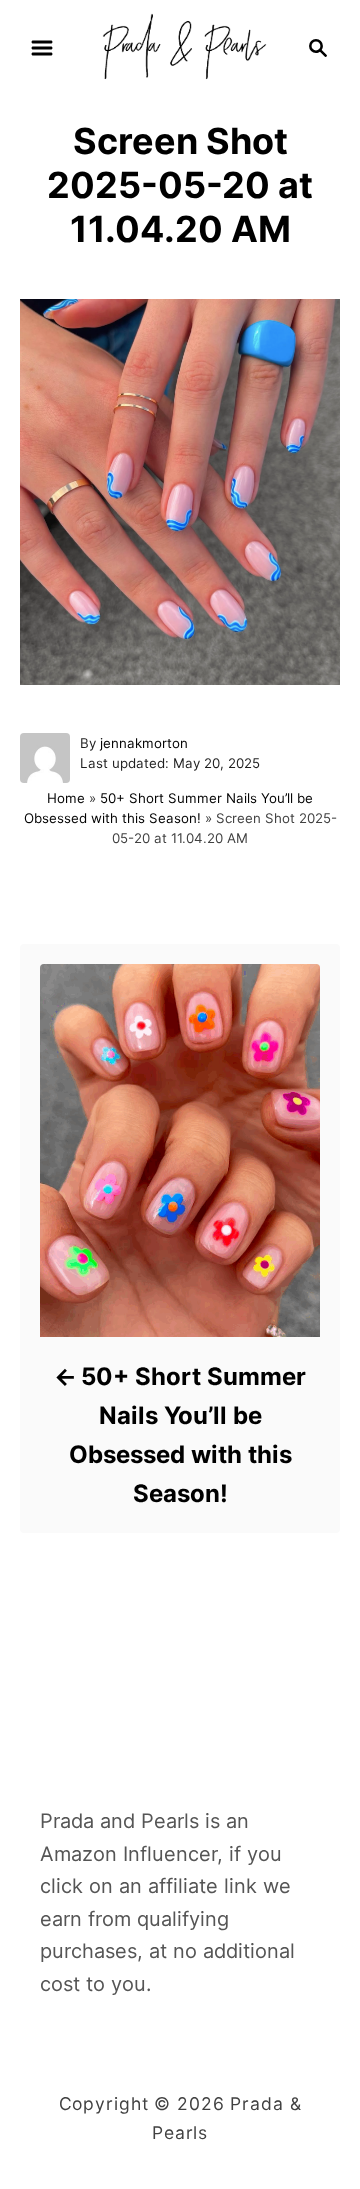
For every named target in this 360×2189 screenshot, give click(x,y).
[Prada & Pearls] (180, 46)
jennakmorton (144, 743)
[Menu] (42, 48)
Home (66, 798)
